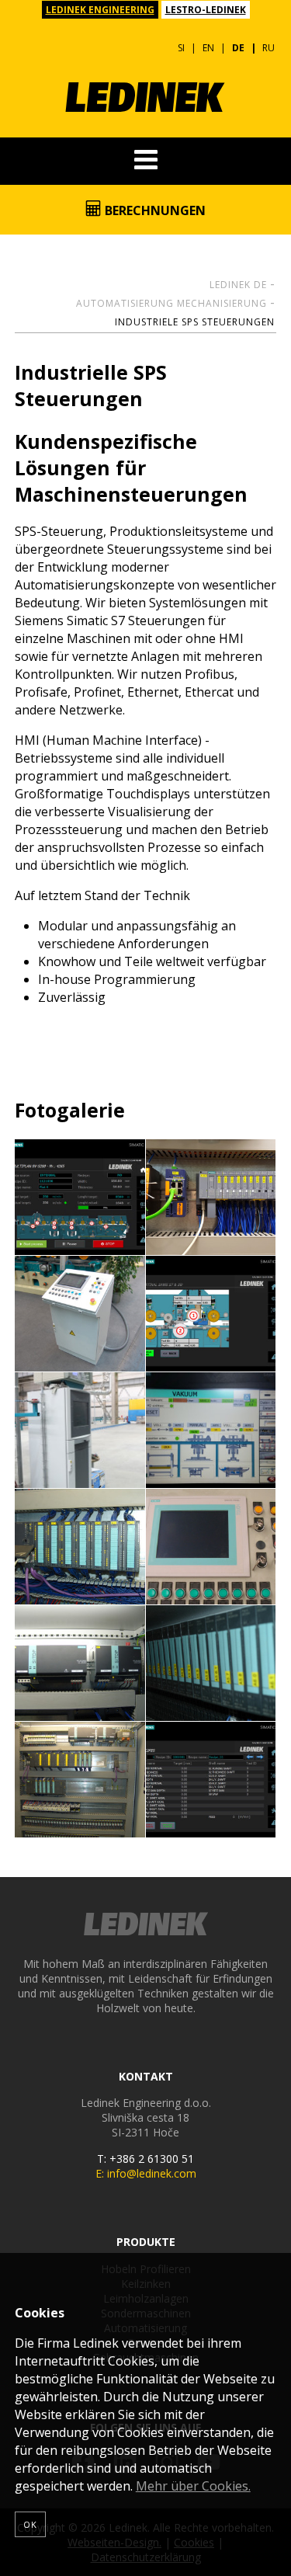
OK (30, 2524)
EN (208, 48)
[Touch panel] (80, 1198)
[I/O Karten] (80, 1547)
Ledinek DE (238, 285)
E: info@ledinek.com (146, 2173)
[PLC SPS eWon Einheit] (211, 1198)
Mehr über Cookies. (193, 2486)
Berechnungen (154, 210)
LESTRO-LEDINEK (206, 10)
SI (181, 48)
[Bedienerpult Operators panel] (80, 1314)
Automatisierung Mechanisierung (171, 303)
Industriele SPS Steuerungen (195, 322)
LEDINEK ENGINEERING (100, 10)
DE (238, 48)
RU (268, 48)
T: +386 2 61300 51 (145, 2159)
